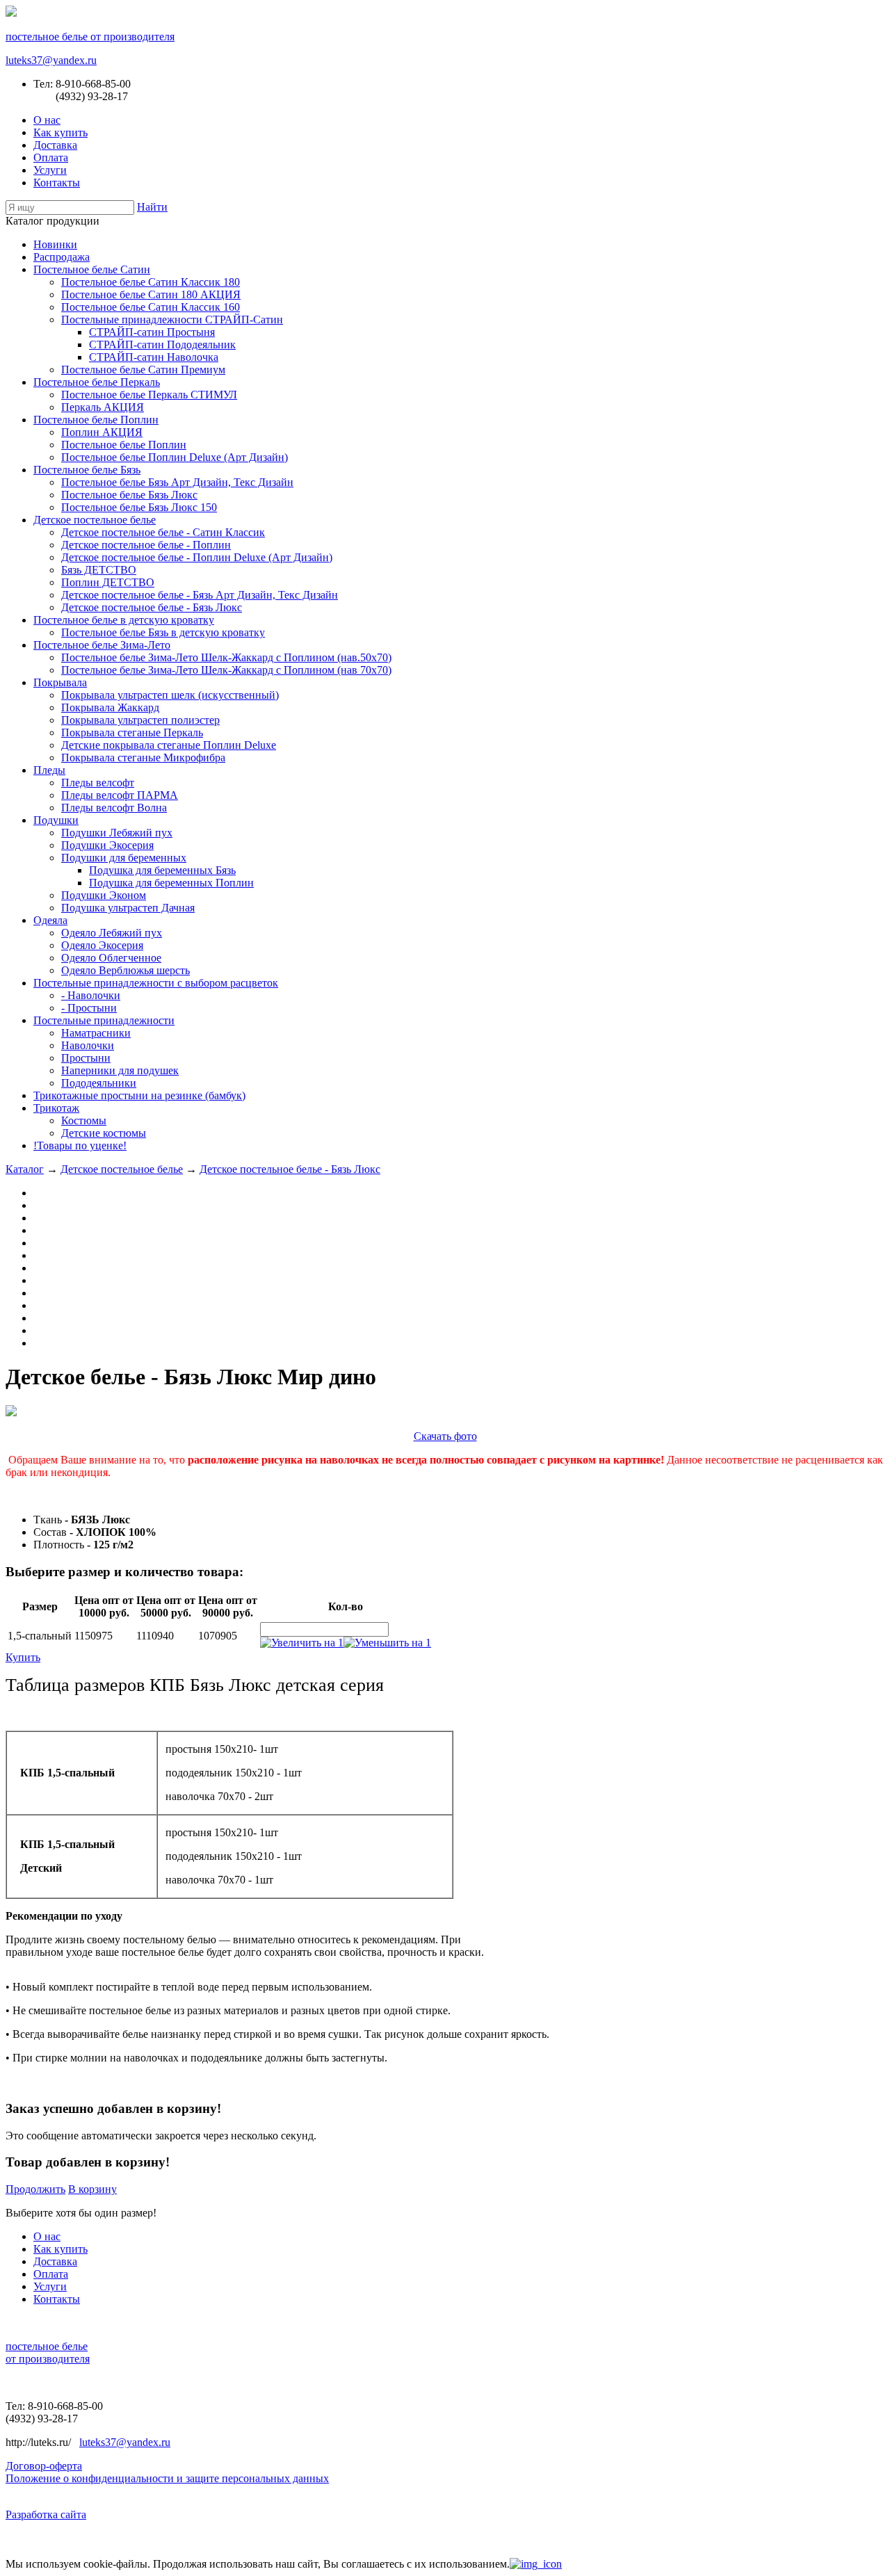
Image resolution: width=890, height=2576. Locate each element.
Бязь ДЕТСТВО (99, 570)
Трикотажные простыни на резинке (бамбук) (139, 1095)
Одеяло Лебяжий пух (112, 933)
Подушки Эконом (104, 895)
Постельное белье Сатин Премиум (143, 370)
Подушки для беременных (124, 858)
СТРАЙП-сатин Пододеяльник (162, 345)
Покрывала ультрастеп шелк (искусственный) (170, 695)
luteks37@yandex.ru (51, 60)
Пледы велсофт (98, 783)
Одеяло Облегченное (111, 958)
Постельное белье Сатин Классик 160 (151, 307)
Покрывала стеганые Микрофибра (143, 758)
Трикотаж (56, 1108)
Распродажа (62, 257)
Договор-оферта (44, 2466)
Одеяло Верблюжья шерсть (126, 970)
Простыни (86, 1058)
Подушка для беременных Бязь (162, 870)
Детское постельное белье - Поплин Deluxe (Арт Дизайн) (197, 557)
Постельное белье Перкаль (97, 382)
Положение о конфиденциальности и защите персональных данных (167, 2478)
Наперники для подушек (120, 1070)
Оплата (51, 157)
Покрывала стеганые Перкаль (132, 732)
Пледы (49, 770)
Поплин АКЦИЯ (102, 432)
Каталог (25, 1169)
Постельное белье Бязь (87, 470)
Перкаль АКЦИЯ (103, 407)
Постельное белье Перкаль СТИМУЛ (149, 395)
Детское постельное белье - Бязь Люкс (152, 607)
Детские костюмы (104, 1133)
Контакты (57, 183)
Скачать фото (445, 1436)
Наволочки (88, 1045)
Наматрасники (96, 1033)
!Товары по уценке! (80, 1145)
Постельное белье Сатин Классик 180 (151, 282)
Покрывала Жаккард (110, 707)
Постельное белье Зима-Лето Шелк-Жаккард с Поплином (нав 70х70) (226, 670)
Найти (152, 207)
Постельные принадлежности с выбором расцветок (156, 983)
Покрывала (60, 682)
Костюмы (84, 1120)
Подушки (56, 820)
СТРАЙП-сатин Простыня (152, 332)
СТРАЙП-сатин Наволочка (154, 357)
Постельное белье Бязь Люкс (129, 495)
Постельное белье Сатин (92, 269)
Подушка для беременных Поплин (171, 883)
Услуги (50, 170)
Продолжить (35, 2189)
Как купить (60, 132)
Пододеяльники (99, 1083)
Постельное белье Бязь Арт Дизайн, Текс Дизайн (177, 482)
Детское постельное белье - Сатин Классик (163, 532)
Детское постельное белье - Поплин (146, 545)
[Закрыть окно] (536, 2564)
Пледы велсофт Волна (114, 808)
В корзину (92, 2189)
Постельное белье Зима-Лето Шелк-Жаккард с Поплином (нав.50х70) (226, 657)
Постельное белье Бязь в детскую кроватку (163, 632)
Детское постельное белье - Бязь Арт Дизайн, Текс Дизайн (200, 595)
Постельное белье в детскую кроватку (124, 620)
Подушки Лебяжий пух (117, 833)
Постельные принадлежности (104, 1020)
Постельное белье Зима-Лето (102, 645)
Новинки (55, 244)
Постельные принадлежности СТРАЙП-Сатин (172, 319)
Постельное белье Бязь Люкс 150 (139, 507)
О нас (47, 120)
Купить (23, 1657)
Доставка (55, 145)
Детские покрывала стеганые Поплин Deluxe (169, 745)
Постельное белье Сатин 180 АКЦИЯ (151, 294)
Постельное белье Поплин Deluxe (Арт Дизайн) (175, 457)
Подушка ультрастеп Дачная (128, 908)
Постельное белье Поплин (96, 420)
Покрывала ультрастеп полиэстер (140, 720)
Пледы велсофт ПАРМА (120, 795)
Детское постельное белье (95, 520)
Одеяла (50, 920)
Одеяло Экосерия (102, 945)
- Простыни (89, 1008)
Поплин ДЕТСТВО (108, 582)
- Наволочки (91, 995)
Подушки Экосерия (107, 845)
